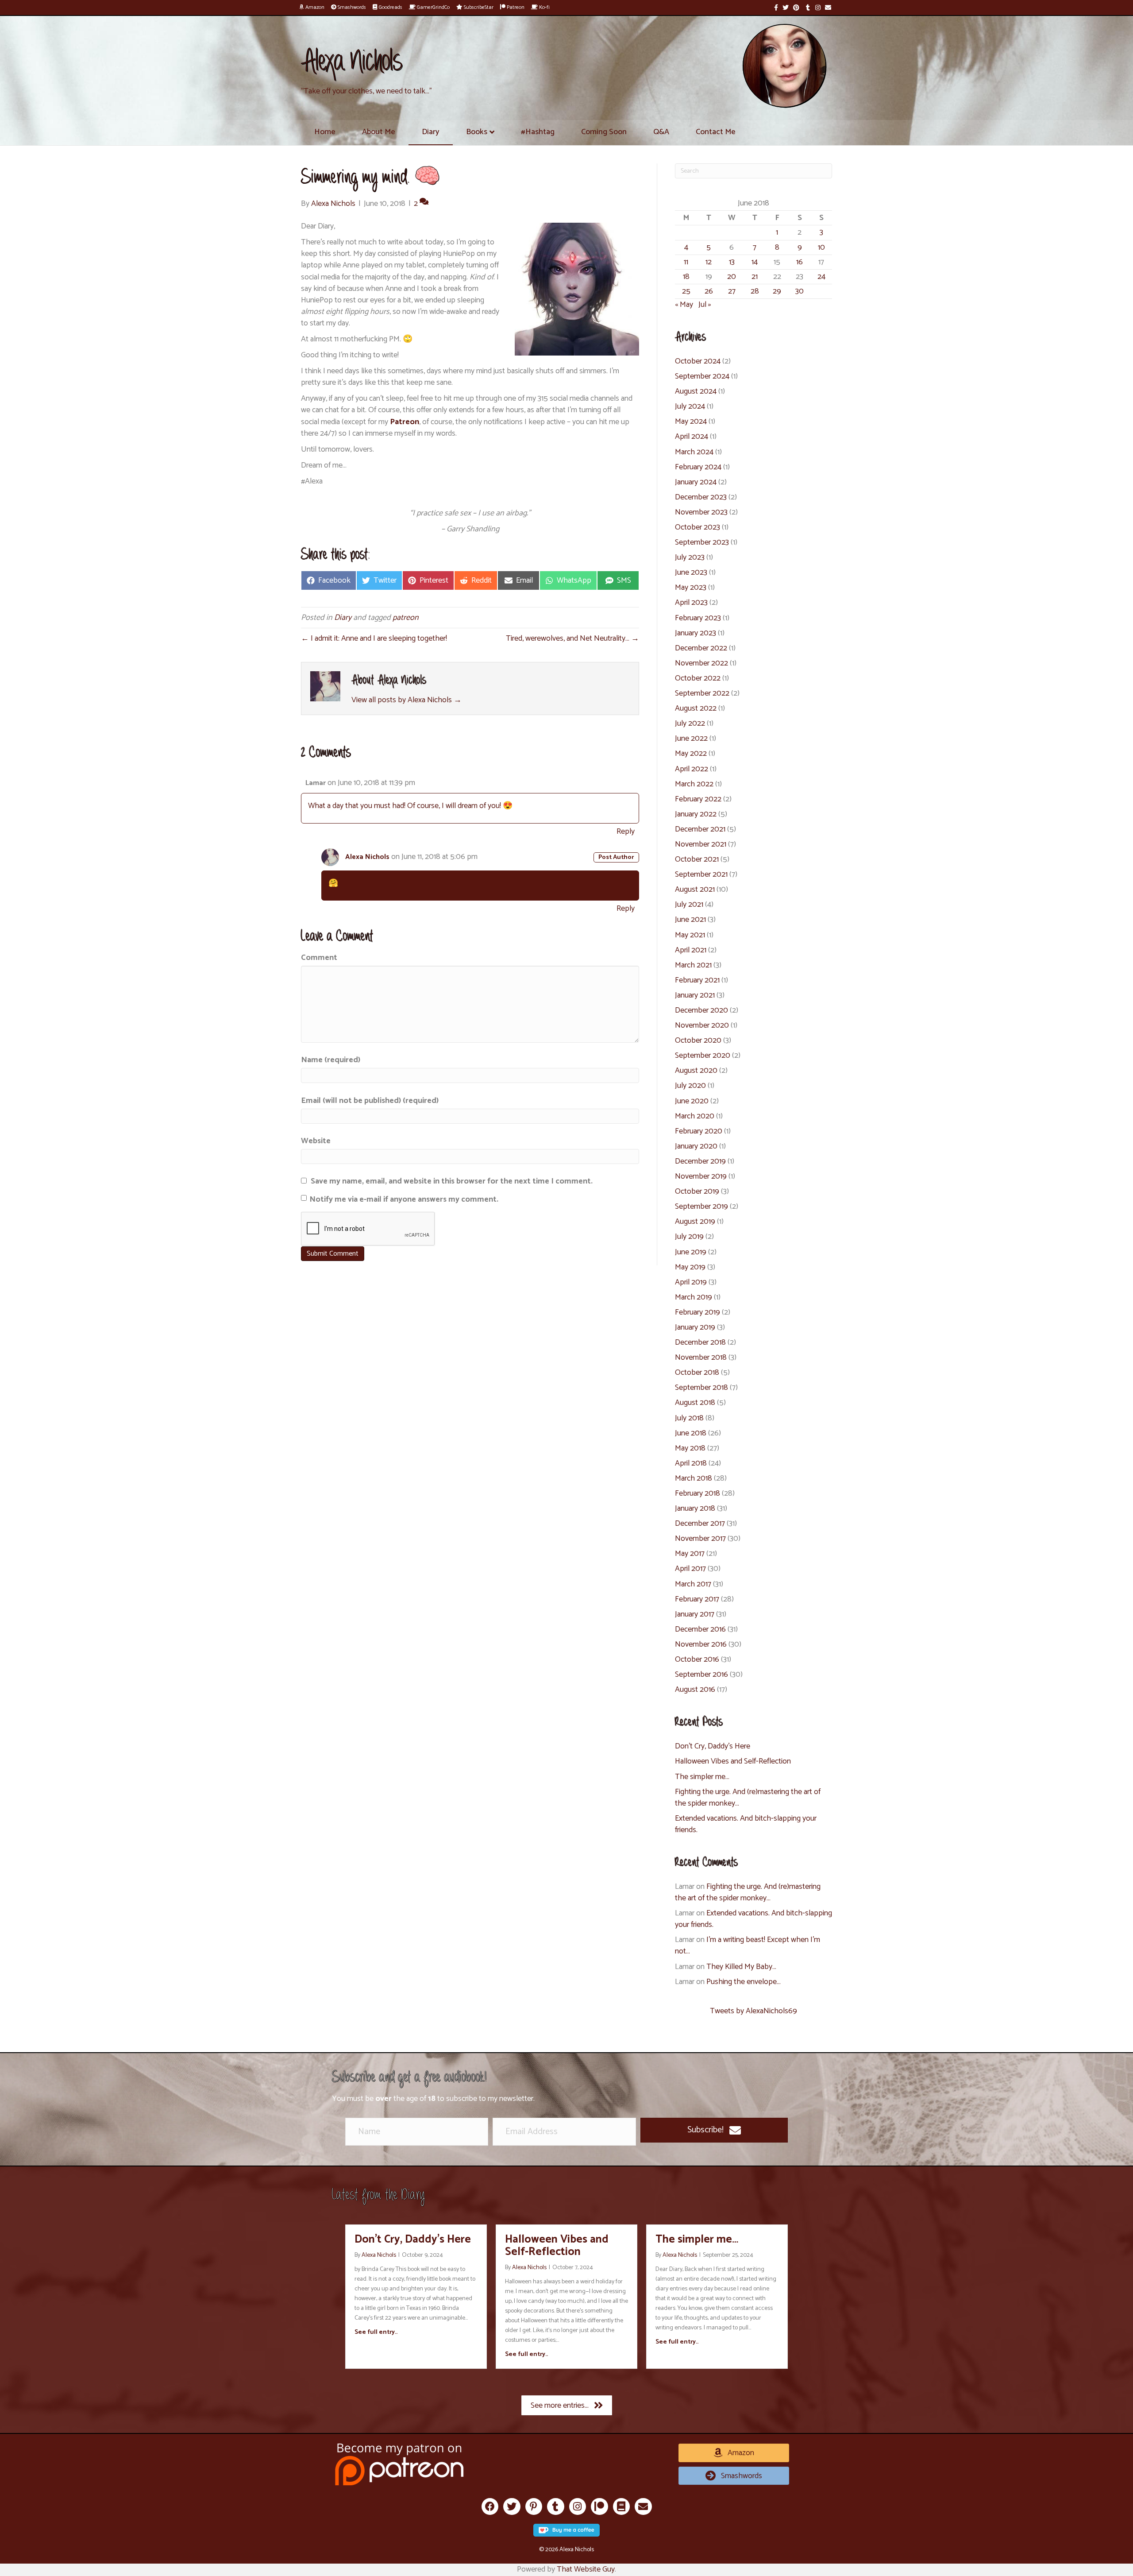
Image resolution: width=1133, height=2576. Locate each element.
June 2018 (691, 1433)
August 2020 (696, 1071)
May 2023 (691, 588)
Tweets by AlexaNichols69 (753, 2011)
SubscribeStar (478, 7)
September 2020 (703, 1056)
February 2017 (697, 1599)
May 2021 (690, 935)
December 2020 (701, 1010)
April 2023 (691, 603)
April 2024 (692, 437)
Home (325, 132)
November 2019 (701, 1176)
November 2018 (701, 1358)
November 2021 (701, 844)
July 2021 (689, 905)
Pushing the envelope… (744, 1982)
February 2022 (698, 799)
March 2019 (694, 1297)
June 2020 (692, 1101)
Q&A (661, 132)
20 (732, 277)
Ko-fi (544, 7)
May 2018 (690, 1448)
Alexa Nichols (367, 857)
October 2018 (697, 1373)
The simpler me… (702, 1777)
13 (732, 262)
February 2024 (698, 467)
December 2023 (701, 497)
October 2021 (697, 859)
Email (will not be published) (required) (370, 1101)
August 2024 (696, 391)
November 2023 (701, 512)
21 (755, 277)
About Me (379, 132)
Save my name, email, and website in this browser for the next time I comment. (452, 1181)
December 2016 (700, 1629)
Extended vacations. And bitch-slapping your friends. (746, 1824)
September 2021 (701, 874)
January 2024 (696, 482)
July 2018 (689, 1418)
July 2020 (690, 1086)
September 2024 (702, 376)
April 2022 (692, 769)
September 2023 (702, 542)
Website (316, 1141)
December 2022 (701, 648)
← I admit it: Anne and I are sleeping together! (374, 638)
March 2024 (694, 452)
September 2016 (701, 1675)
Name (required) (331, 1060)
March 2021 (693, 965)
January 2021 (695, 995)
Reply (626, 832)
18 (686, 277)
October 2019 (697, 1191)
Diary (431, 132)
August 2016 (695, 1690)
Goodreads (390, 7)
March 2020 (695, 1116)
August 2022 (696, 708)
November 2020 (702, 1025)
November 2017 (700, 1539)
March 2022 (694, 784)
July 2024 (690, 406)
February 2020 (699, 1131)
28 (755, 291)
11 (686, 262)
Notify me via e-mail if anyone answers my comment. (404, 1199)
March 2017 (693, 1584)
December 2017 (700, 1524)
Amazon (314, 7)
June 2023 (691, 572)
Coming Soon (604, 132)
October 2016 (697, 1659)
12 (709, 262)
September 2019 (701, 1207)
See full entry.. (376, 2332)
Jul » (705, 305)
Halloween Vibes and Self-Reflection (733, 1761)
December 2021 (700, 829)
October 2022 (698, 678)
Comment (319, 958)
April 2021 (691, 950)
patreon (406, 618)
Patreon (515, 7)
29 (777, 291)
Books (477, 132)
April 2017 (690, 1569)
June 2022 (691, 739)
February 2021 (697, 980)
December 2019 (700, 1161)
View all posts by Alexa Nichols (407, 700)
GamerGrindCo (433, 7)
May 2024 (691, 422)
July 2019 (689, 1237)
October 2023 (698, 527)
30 (800, 291)
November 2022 (701, 663)
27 (732, 291)
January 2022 (696, 814)
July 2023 (690, 557)
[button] (714, 2130)
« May (684, 305)
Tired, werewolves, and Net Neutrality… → (572, 638)
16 (800, 262)
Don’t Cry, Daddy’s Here (713, 1746)
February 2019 (698, 1312)
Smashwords (351, 7)
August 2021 (695, 890)
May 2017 (690, 1554)
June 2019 (691, 1252)
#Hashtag (538, 132)
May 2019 (690, 1267)
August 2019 (695, 1222)
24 (821, 277)
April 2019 (691, 1282)
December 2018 (700, 1342)
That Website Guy (586, 2569)
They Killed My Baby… (741, 1967)
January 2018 (695, 1508)
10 (821, 248)
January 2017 (695, 1614)
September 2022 (702, 693)
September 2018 (701, 1388)
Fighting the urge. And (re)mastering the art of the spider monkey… (748, 1798)
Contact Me (716, 132)
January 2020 (696, 1146)
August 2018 (695, 1403)
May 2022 (691, 754)
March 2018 (694, 1478)
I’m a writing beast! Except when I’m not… (748, 1946)
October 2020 (698, 1040)
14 (755, 262)
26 (709, 291)
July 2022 (690, 723)
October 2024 (698, 361)
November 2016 (701, 1644)
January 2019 (695, 1327)
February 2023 (698, 618)
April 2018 (691, 1463)
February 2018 (698, 1493)
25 (686, 291)
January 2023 (696, 633)
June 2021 (690, 920)
